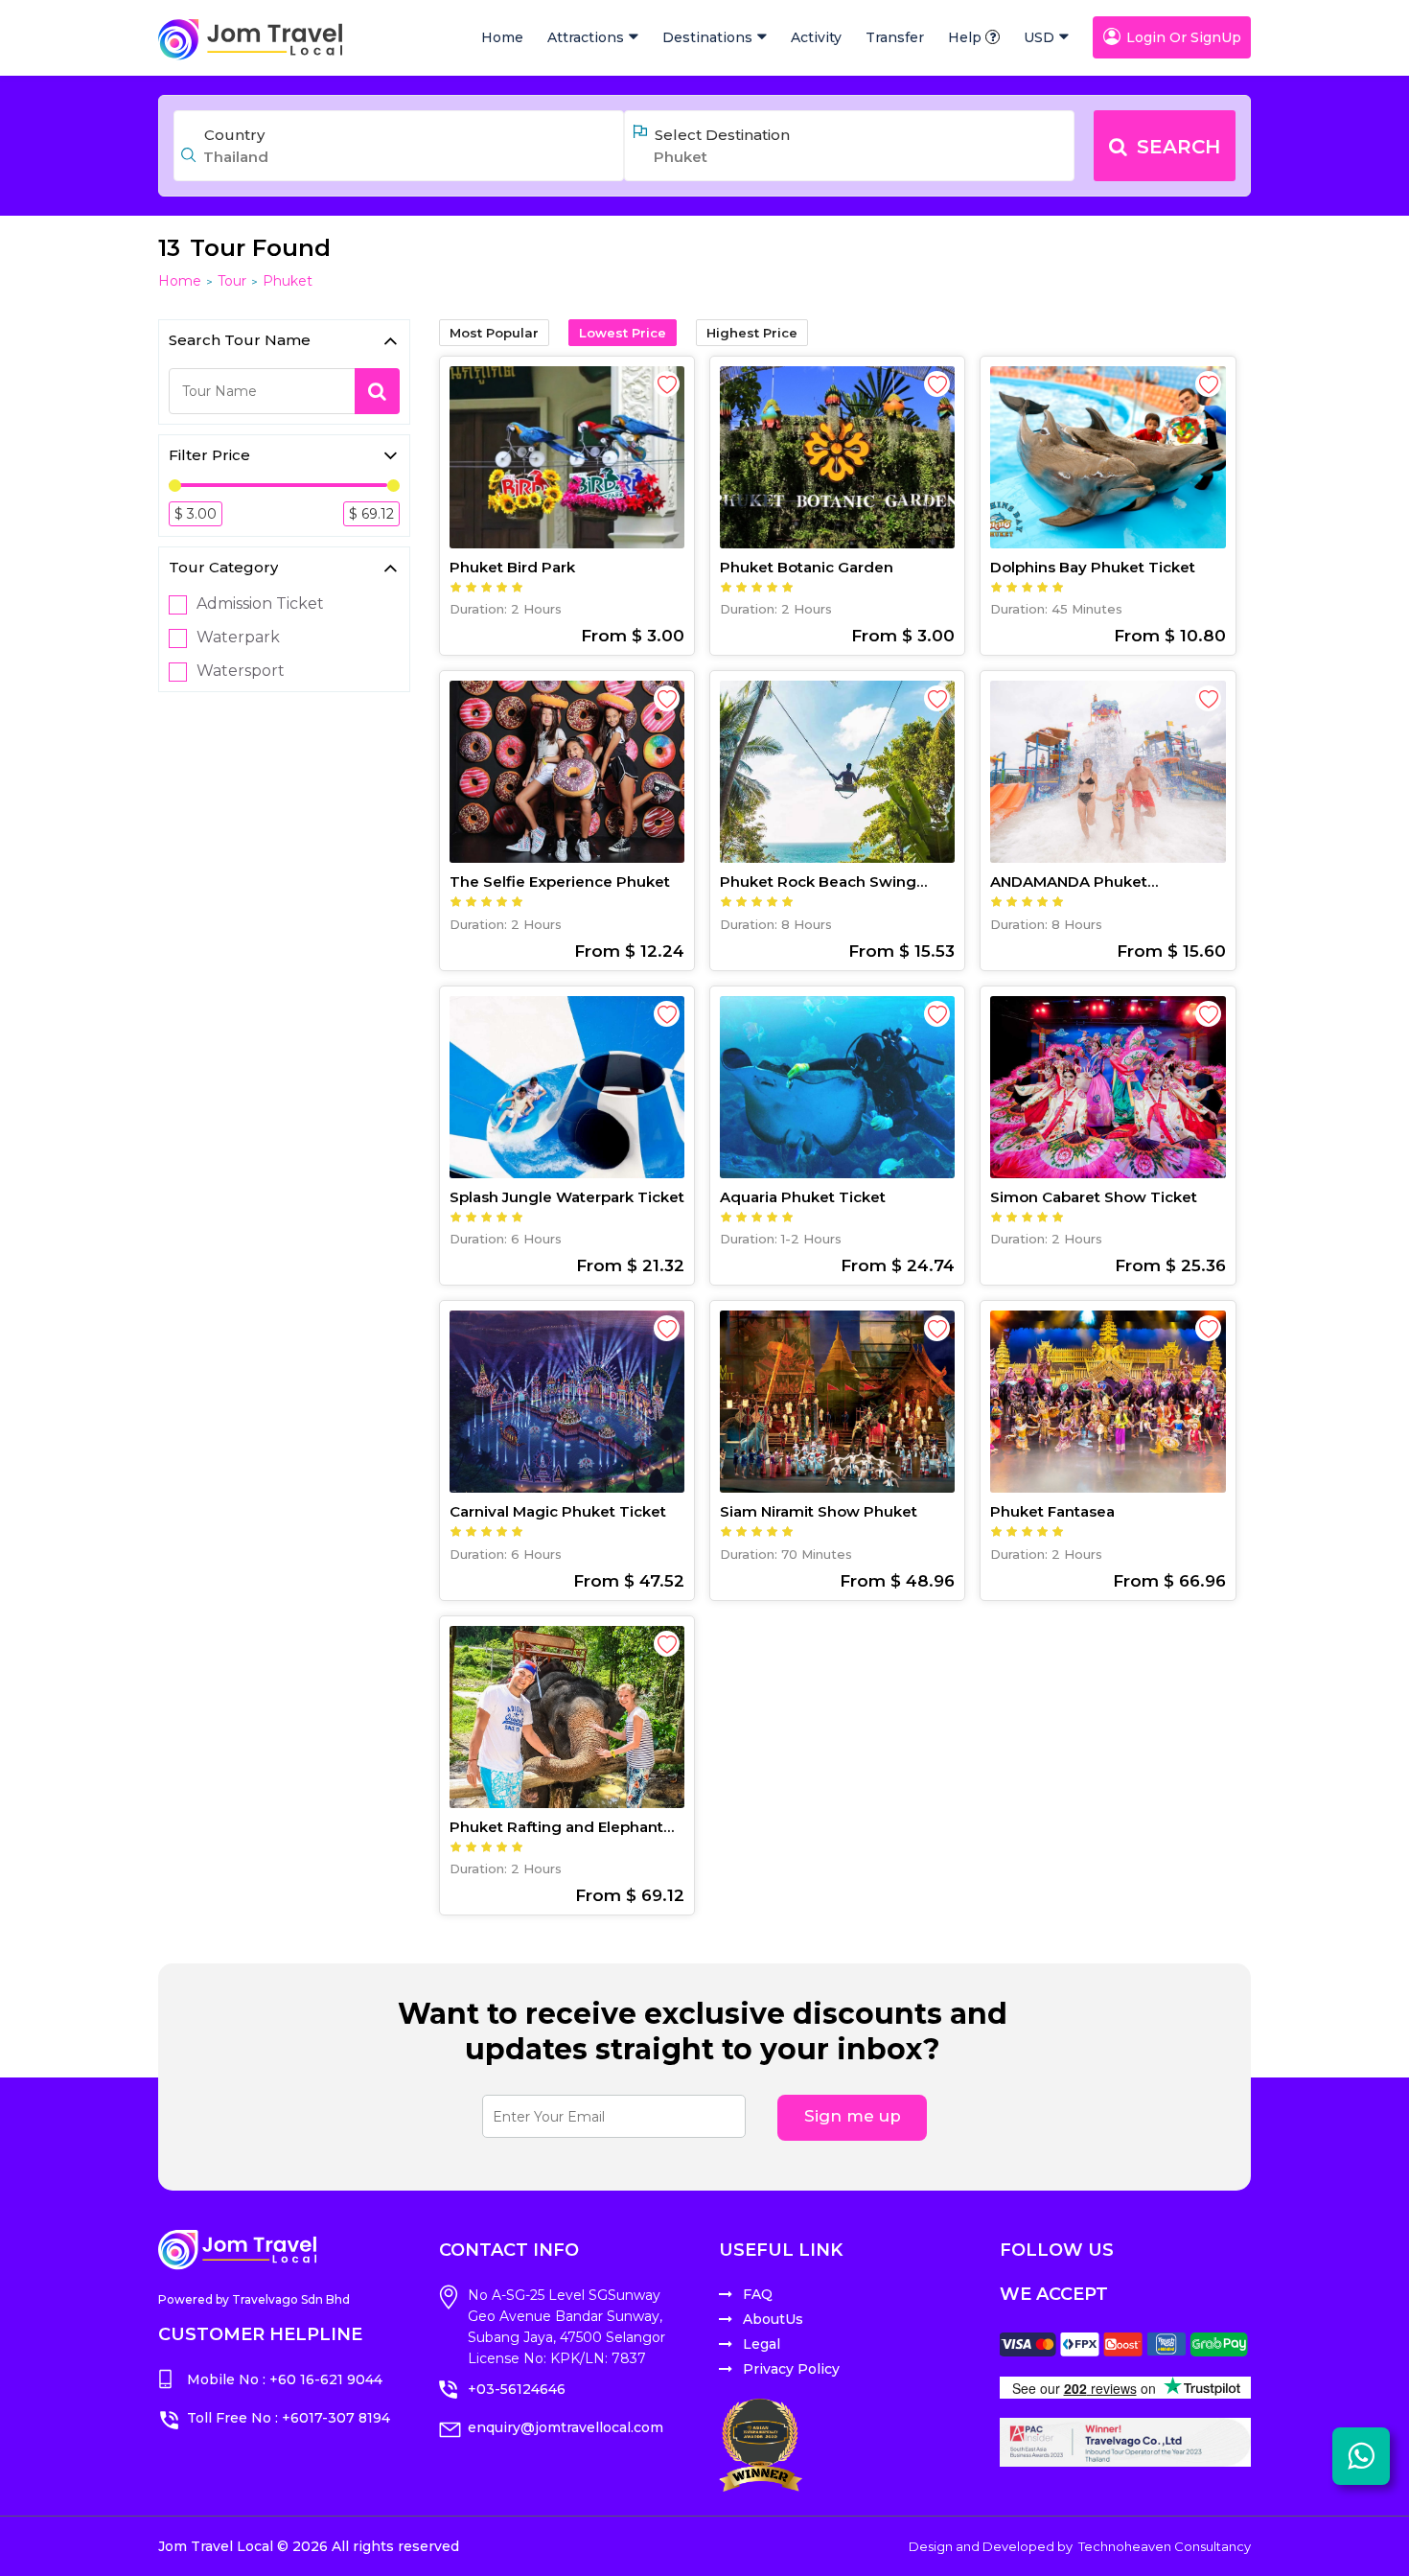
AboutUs (773, 2319)
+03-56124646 (517, 2389)
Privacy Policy (791, 2369)
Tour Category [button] (223, 567)
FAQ (758, 2294)
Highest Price (752, 333)
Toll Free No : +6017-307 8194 (289, 2418)
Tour (232, 281)
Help (965, 37)
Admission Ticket (260, 604)
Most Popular (494, 333)
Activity (816, 37)
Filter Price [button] (209, 455)
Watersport (241, 671)
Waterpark (238, 638)
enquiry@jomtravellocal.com (566, 2427)
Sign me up (853, 2116)
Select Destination (722, 135)
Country (234, 135)
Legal (762, 2344)
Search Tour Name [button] (240, 340)
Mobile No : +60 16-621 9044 (285, 2379)
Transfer (895, 37)
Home (502, 37)
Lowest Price (623, 333)
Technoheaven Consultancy (1165, 2546)
